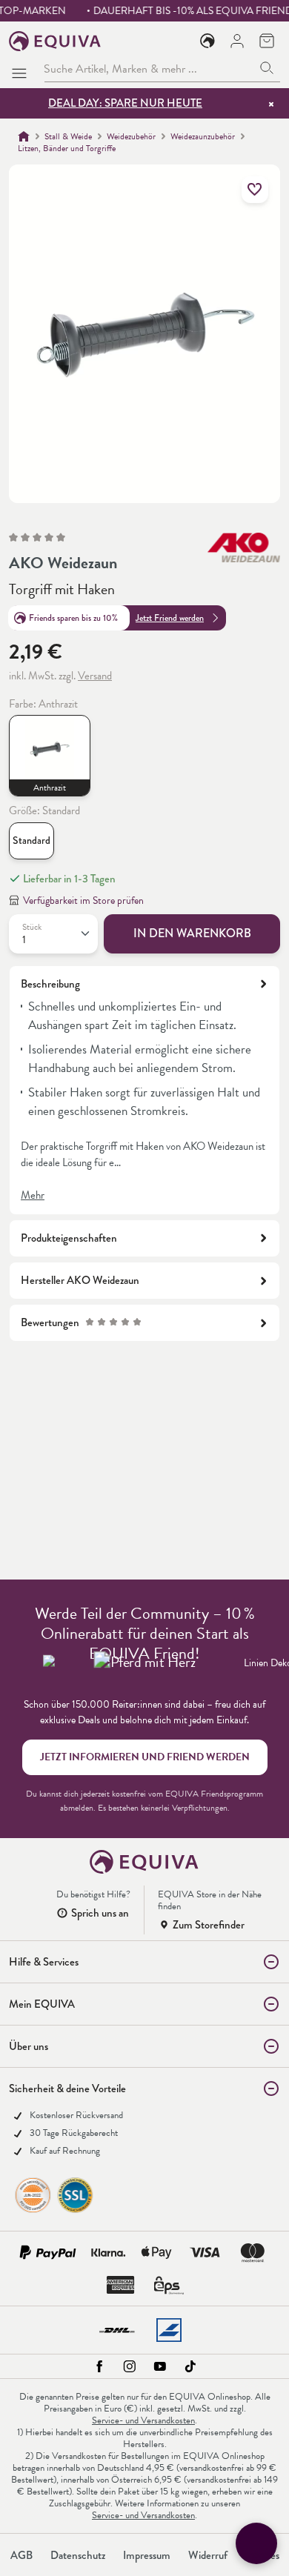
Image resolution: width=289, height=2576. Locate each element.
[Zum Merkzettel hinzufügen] (255, 190)
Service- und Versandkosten (143, 2420)
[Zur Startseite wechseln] (55, 41)
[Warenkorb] (267, 41)
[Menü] (22, 69)
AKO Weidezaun (63, 563)
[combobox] (149, 69)
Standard (31, 841)
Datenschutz (78, 2555)
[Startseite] (24, 136)
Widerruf (208, 2555)
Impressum (147, 2555)
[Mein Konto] (237, 41)
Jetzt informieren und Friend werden (145, 1757)
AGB (21, 2555)
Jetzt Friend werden (170, 618)
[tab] (144, 1090)
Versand (95, 676)
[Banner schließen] (271, 104)
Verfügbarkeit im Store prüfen (83, 901)
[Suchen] (267, 69)
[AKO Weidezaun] (244, 548)
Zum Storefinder (209, 1925)
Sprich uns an (100, 1913)
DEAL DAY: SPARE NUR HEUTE (125, 103)
